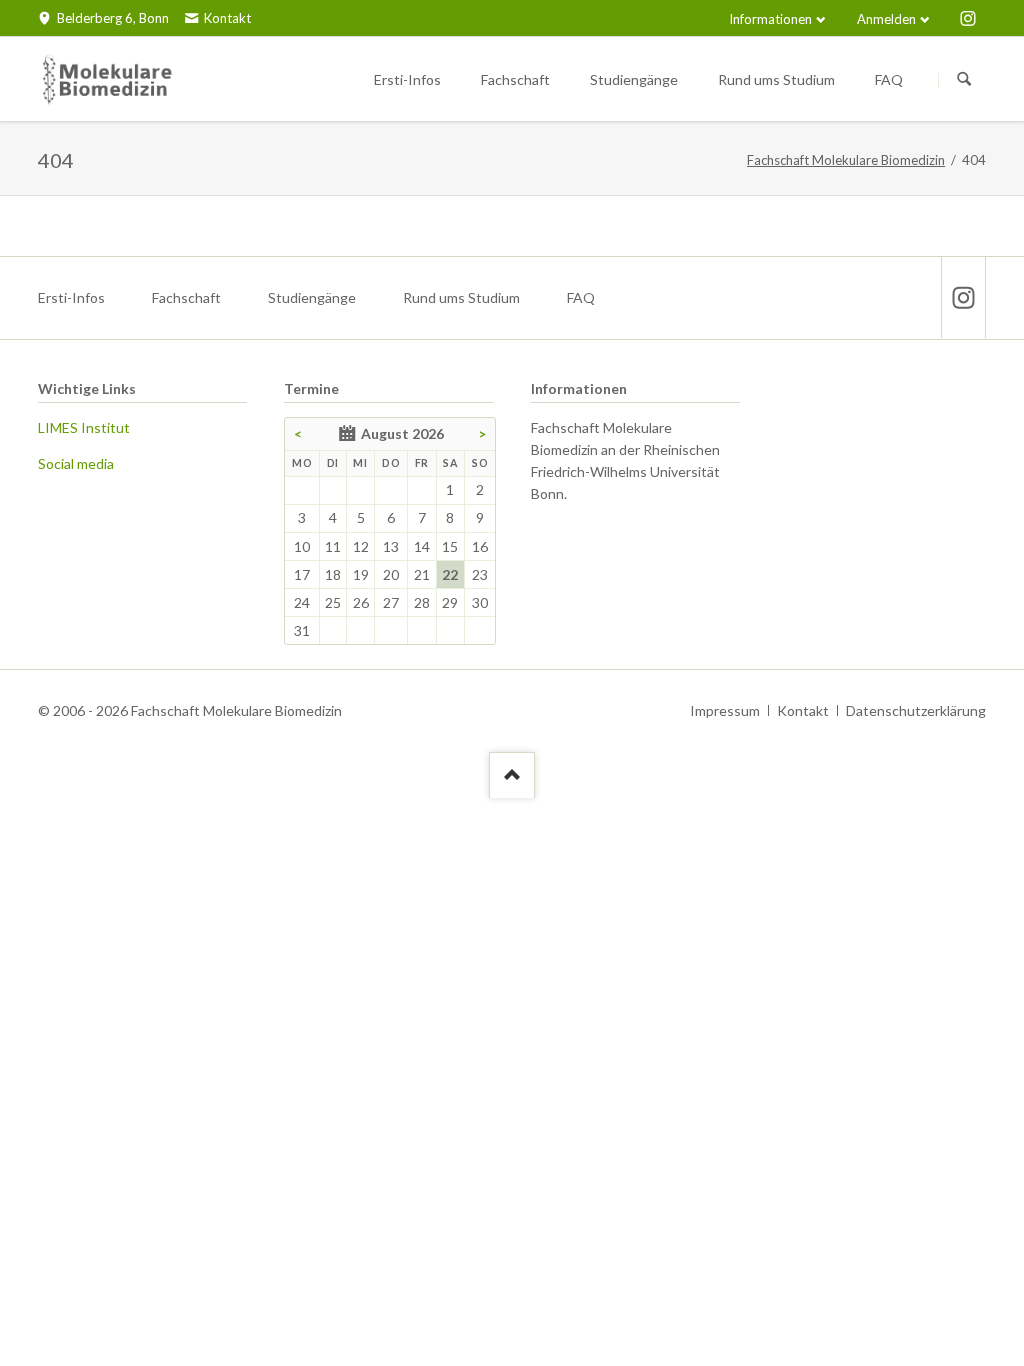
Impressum (725, 710)
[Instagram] (968, 18)
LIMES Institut (84, 427)
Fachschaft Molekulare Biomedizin (846, 160)
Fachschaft (186, 297)
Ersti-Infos (71, 297)
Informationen (770, 19)
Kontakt (803, 710)
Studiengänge (312, 297)
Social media (76, 463)
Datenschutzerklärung (916, 710)
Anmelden (886, 19)
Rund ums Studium (461, 297)
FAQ (581, 297)
